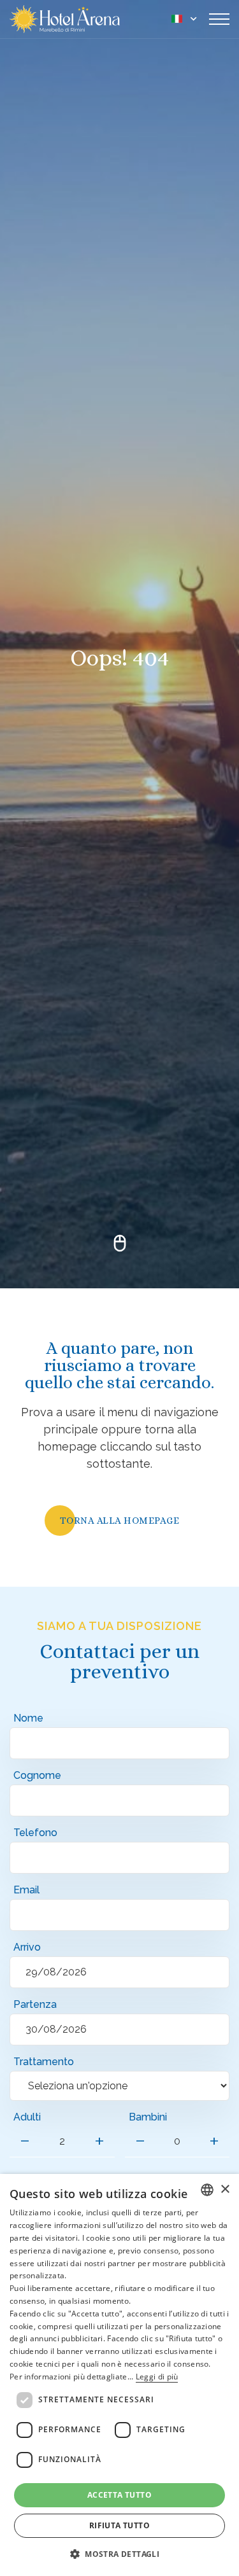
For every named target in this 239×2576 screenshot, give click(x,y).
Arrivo (27, 1947)
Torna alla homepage (120, 1521)
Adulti (27, 2117)
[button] (119, 2554)
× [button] (225, 2190)
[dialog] (119, 2375)
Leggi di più (157, 2377)
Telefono (35, 1833)
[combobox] (207, 2190)
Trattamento (44, 2062)
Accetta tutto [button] (119, 2495)
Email (26, 1890)
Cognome (37, 1775)
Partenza (35, 2004)
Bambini (148, 2117)
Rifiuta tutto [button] (119, 2525)
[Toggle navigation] (219, 19)
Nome (28, 1718)
